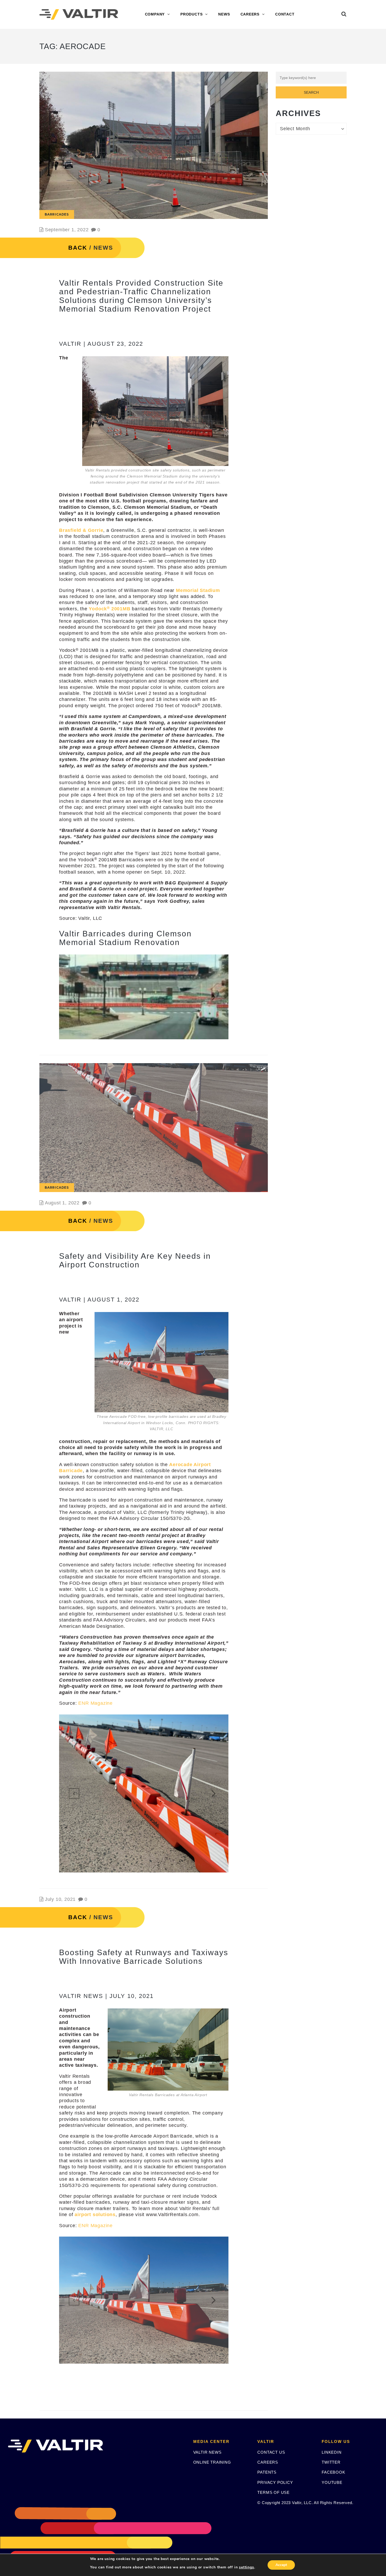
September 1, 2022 (67, 230)
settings (246, 2567)
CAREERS (250, 14)
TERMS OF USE (273, 2492)
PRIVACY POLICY (275, 2482)
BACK (78, 248)
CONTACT (285, 14)
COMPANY (155, 14)
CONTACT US (271, 2452)
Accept (281, 2565)
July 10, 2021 (60, 1899)
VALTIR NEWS (207, 2452)
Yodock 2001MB (109, 609)
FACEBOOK (333, 2472)
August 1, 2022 (62, 1203)
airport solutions (95, 2215)
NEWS (224, 14)
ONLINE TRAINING (212, 2462)
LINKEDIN (332, 2452)
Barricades (57, 214)
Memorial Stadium (198, 590)
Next (213, 997)
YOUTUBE (332, 2482)
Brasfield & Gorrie (81, 530)
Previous (74, 997)
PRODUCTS (191, 14)
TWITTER (331, 2462)
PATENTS (267, 2472)
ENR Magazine (95, 1703)
